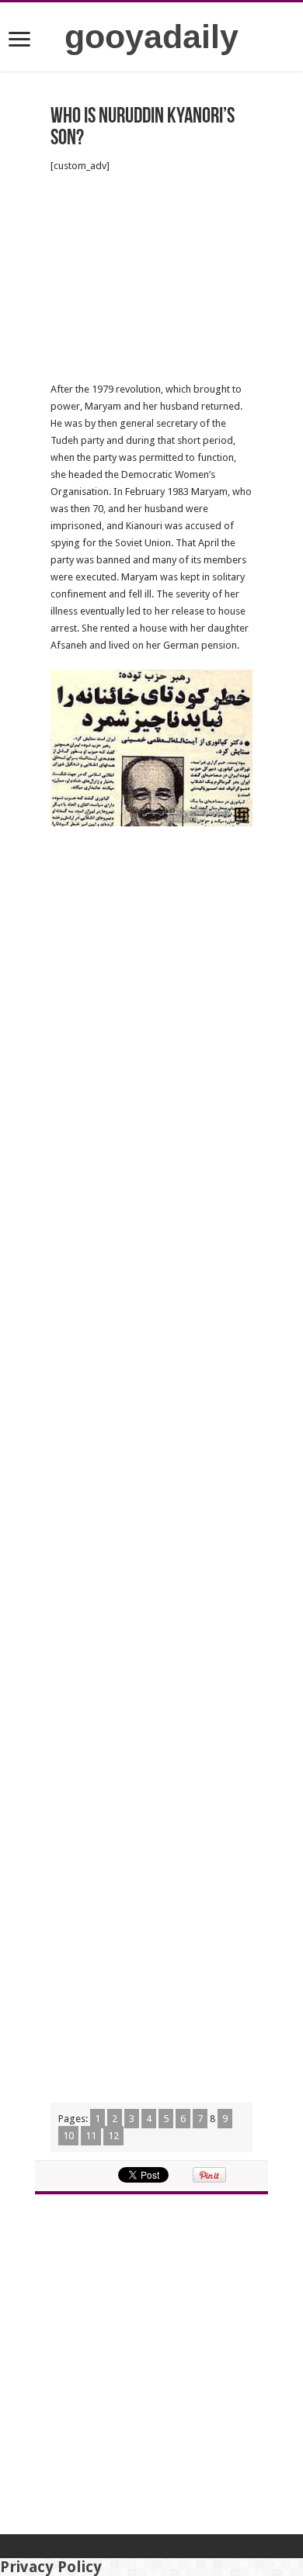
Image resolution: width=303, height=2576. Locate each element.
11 (91, 2136)
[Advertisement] (151, 278)
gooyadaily (151, 36)
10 (68, 2136)
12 (113, 2136)
